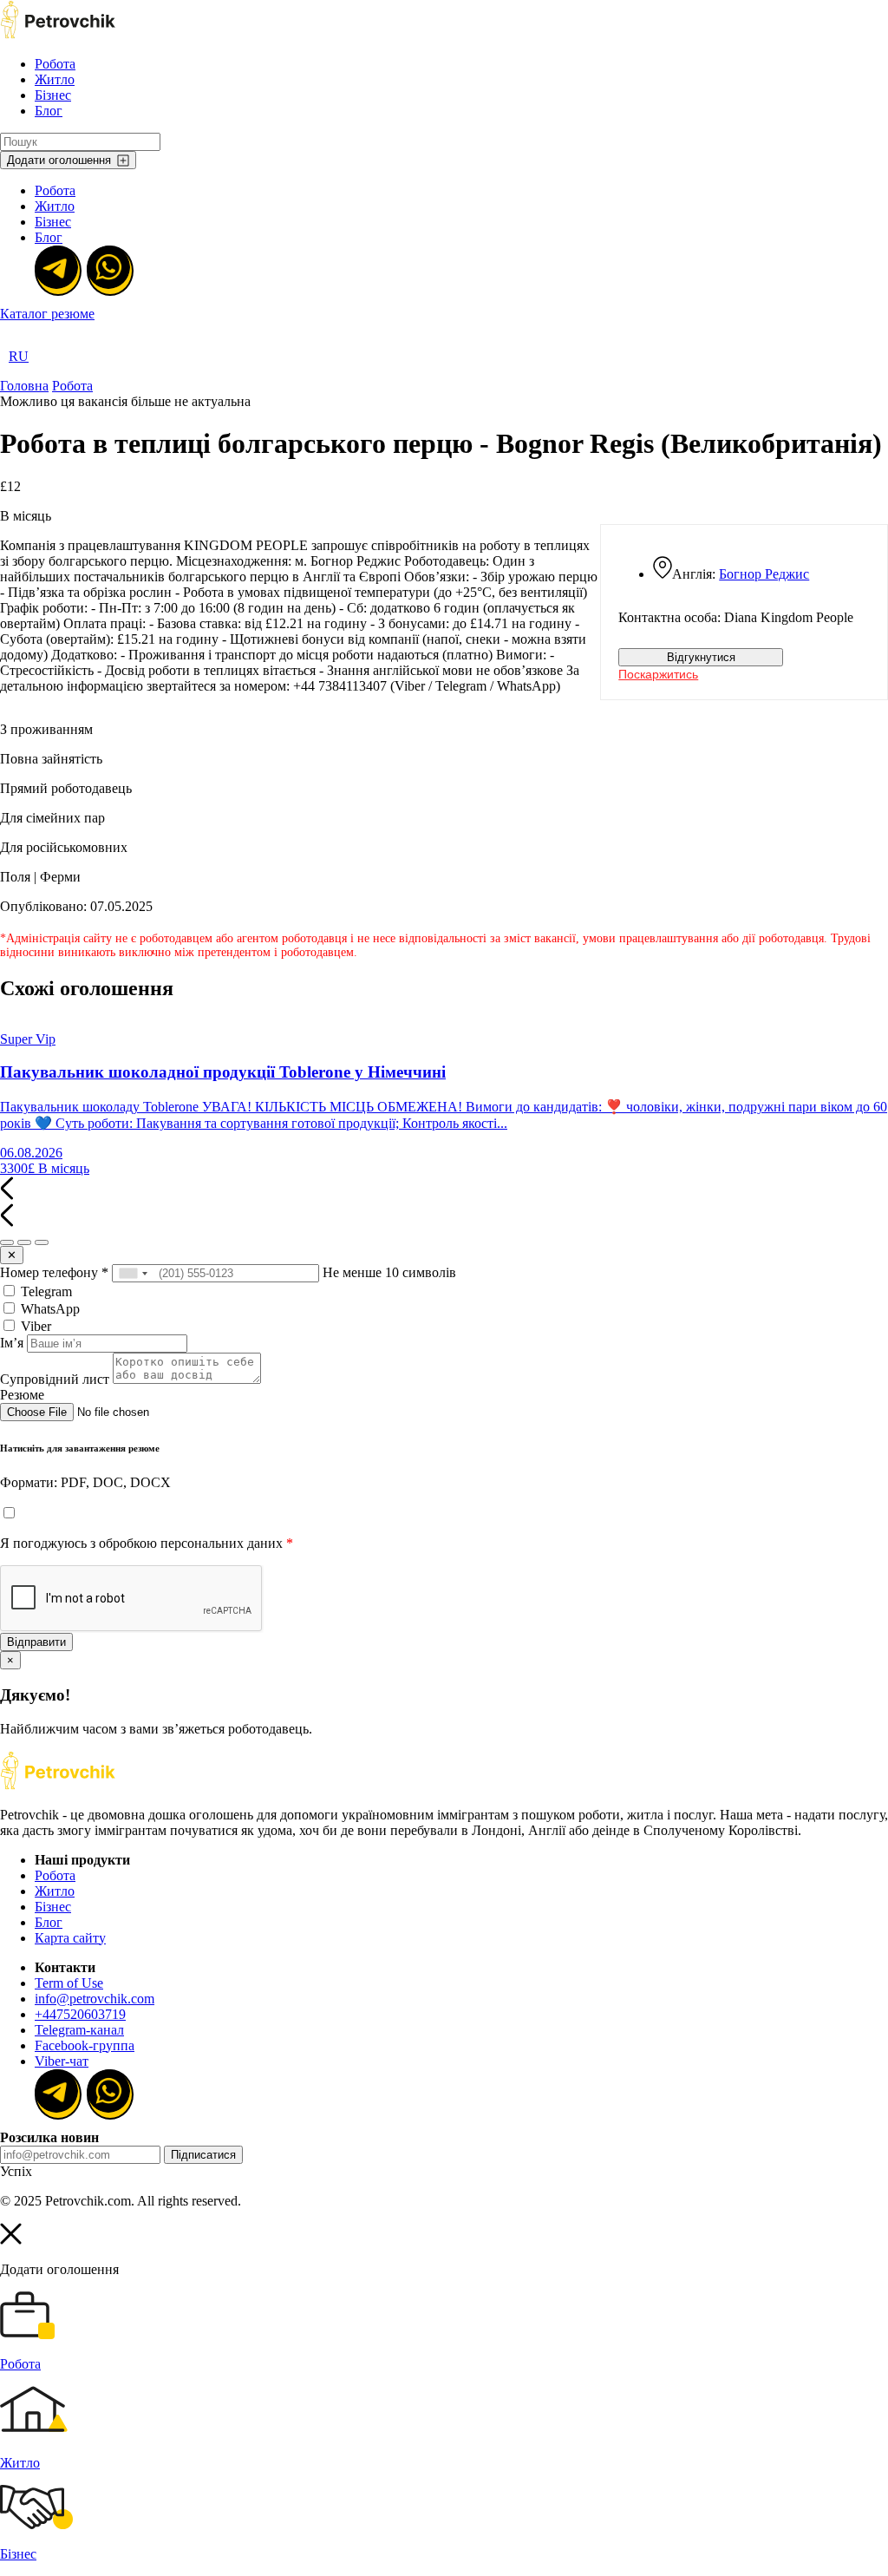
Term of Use (69, 1983)
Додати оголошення (59, 160)
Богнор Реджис (764, 574)
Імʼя (12, 1343)
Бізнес (53, 95)
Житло (55, 79)
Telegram (45, 1291)
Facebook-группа (85, 2045)
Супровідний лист (55, 1379)
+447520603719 (80, 2014)
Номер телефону (54, 1272)
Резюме (22, 1395)
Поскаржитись (658, 674)
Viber (34, 1326)
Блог (49, 111)
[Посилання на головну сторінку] (58, 1785)
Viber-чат (62, 2061)
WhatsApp (49, 1309)
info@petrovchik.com (95, 1999)
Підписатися (203, 2155)
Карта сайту (70, 1938)
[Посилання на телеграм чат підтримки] (56, 269)
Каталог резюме (47, 314)
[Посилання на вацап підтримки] (108, 269)
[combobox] (133, 1273)
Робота (55, 64)
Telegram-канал (79, 2030)
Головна (24, 386)
